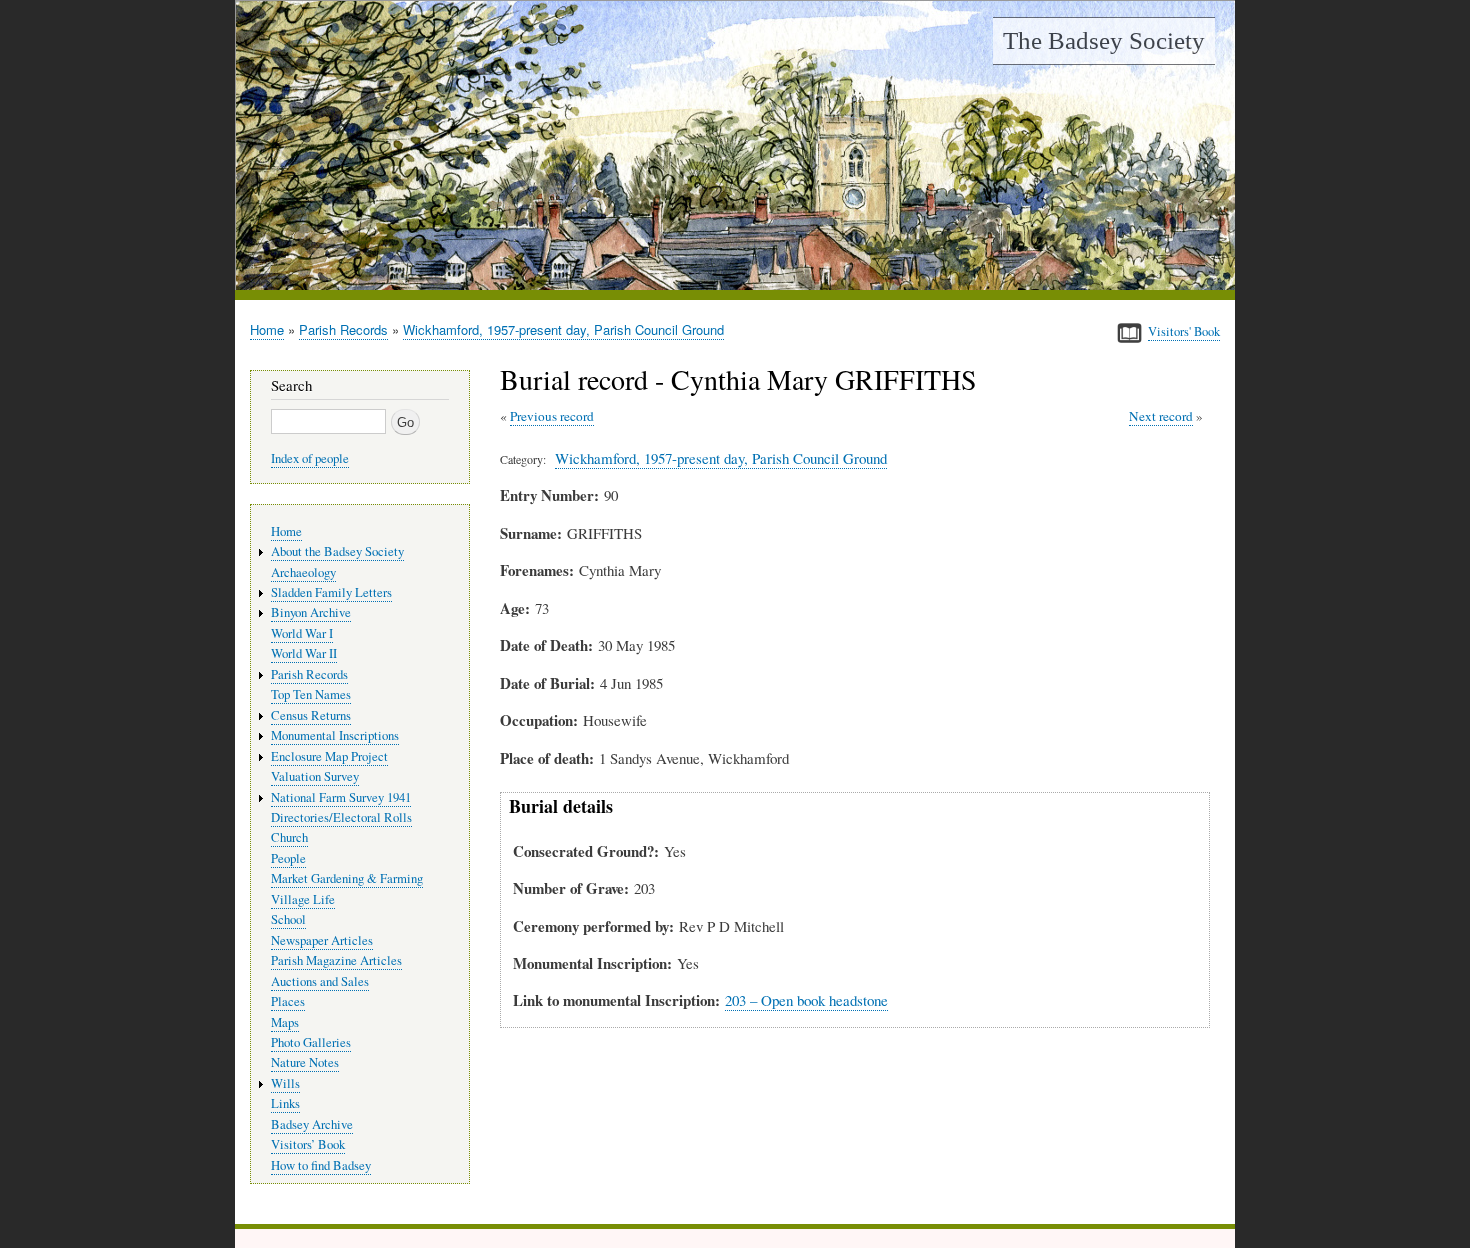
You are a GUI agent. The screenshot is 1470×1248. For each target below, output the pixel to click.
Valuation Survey (315, 776)
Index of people (310, 458)
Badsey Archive (312, 1124)
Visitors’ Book (308, 1144)
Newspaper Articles (322, 940)
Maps (285, 1022)
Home (267, 329)
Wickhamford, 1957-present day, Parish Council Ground (563, 329)
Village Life (303, 899)
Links (285, 1103)
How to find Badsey (321, 1165)
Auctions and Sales (320, 981)
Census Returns (311, 715)
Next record (1161, 416)
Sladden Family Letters (331, 592)
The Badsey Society (1104, 40)
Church (289, 837)
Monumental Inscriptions (335, 735)
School (288, 919)
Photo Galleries (311, 1042)
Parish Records (343, 329)
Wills (285, 1083)
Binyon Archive (311, 612)
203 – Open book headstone (806, 1000)
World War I (302, 633)
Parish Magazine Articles (336, 960)
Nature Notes (305, 1062)
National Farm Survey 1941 (341, 797)
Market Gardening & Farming (347, 878)
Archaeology (303, 572)
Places (288, 1001)
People (288, 858)
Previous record (552, 416)
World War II (304, 653)
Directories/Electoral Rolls (341, 817)
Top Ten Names (311, 694)
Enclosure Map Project (329, 756)
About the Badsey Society (337, 551)
